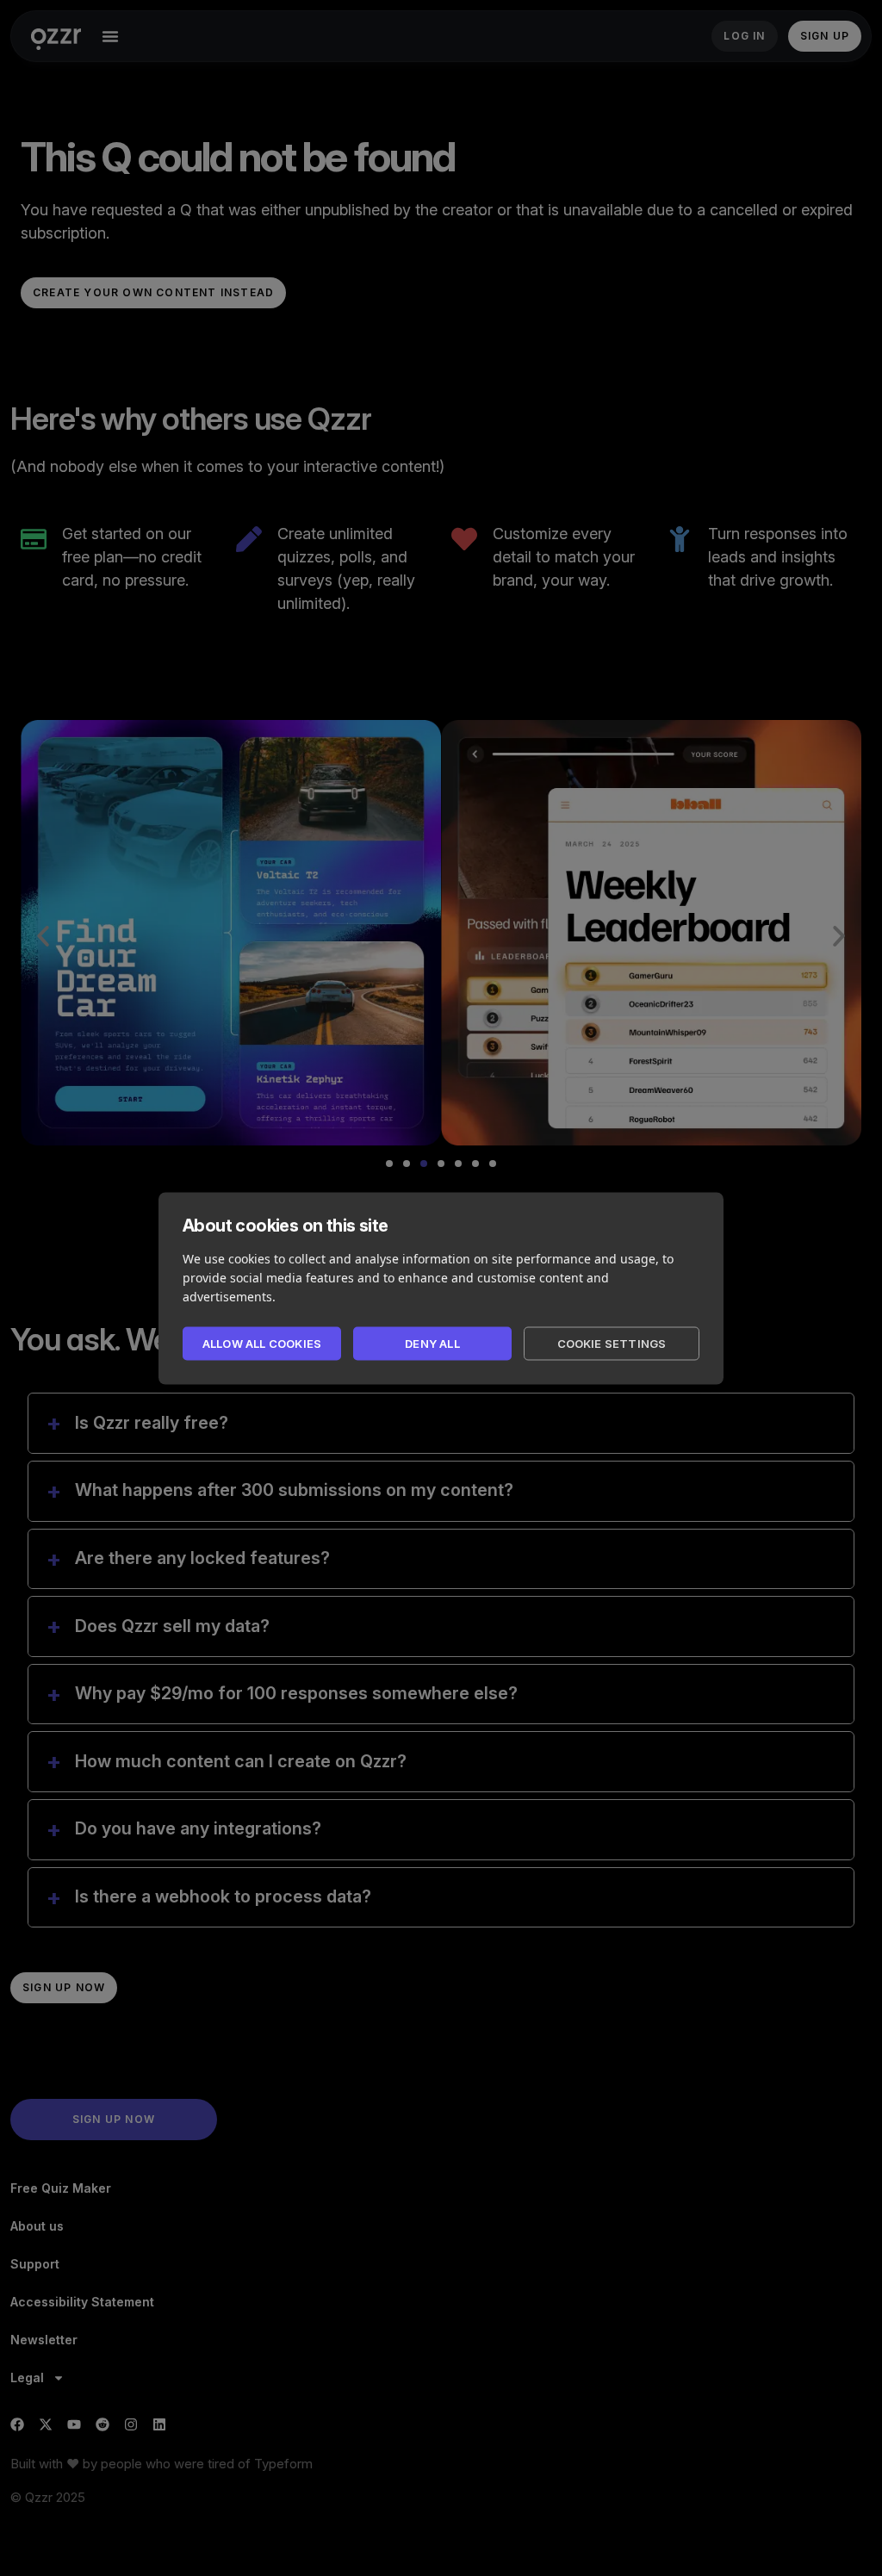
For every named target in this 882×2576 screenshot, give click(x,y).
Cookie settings (612, 1344)
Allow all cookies (262, 1344)
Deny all (432, 1344)
